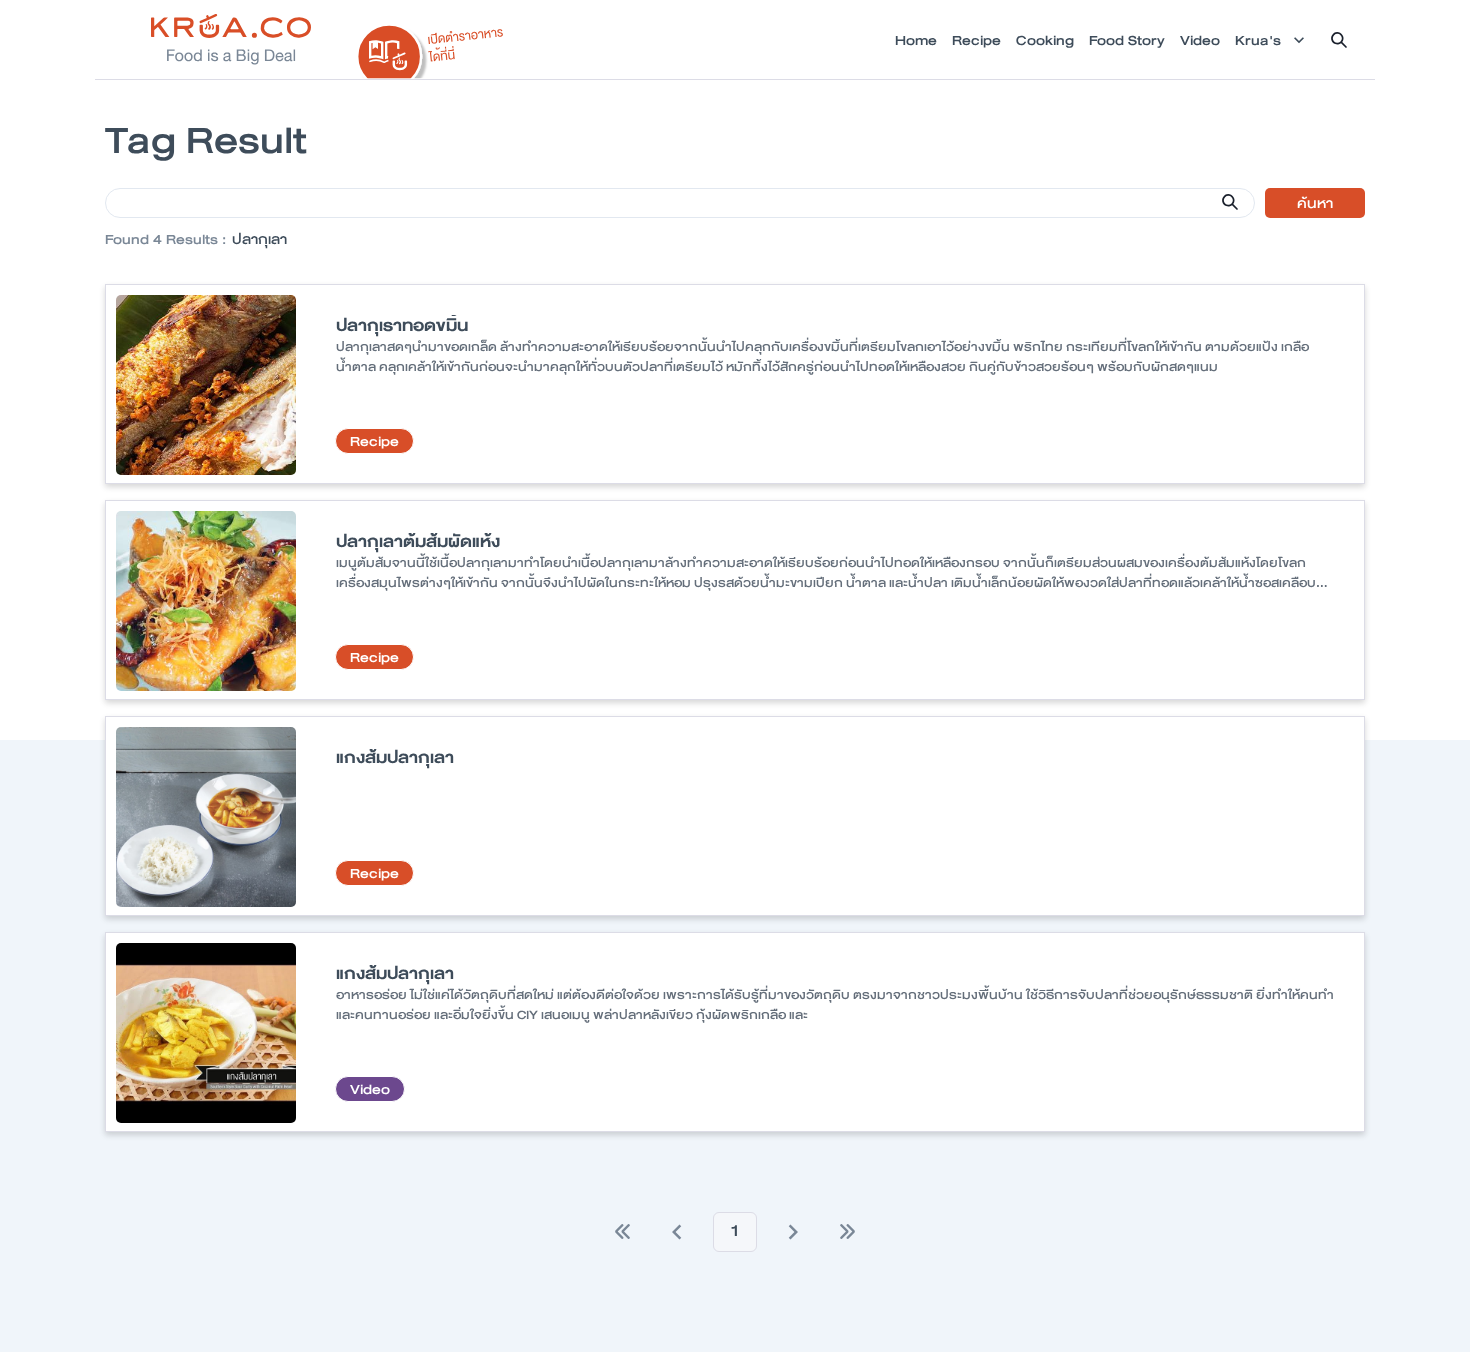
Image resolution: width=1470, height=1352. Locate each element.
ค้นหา (1315, 203)
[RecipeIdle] (431, 47)
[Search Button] (1230, 202)
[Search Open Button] (1339, 40)
